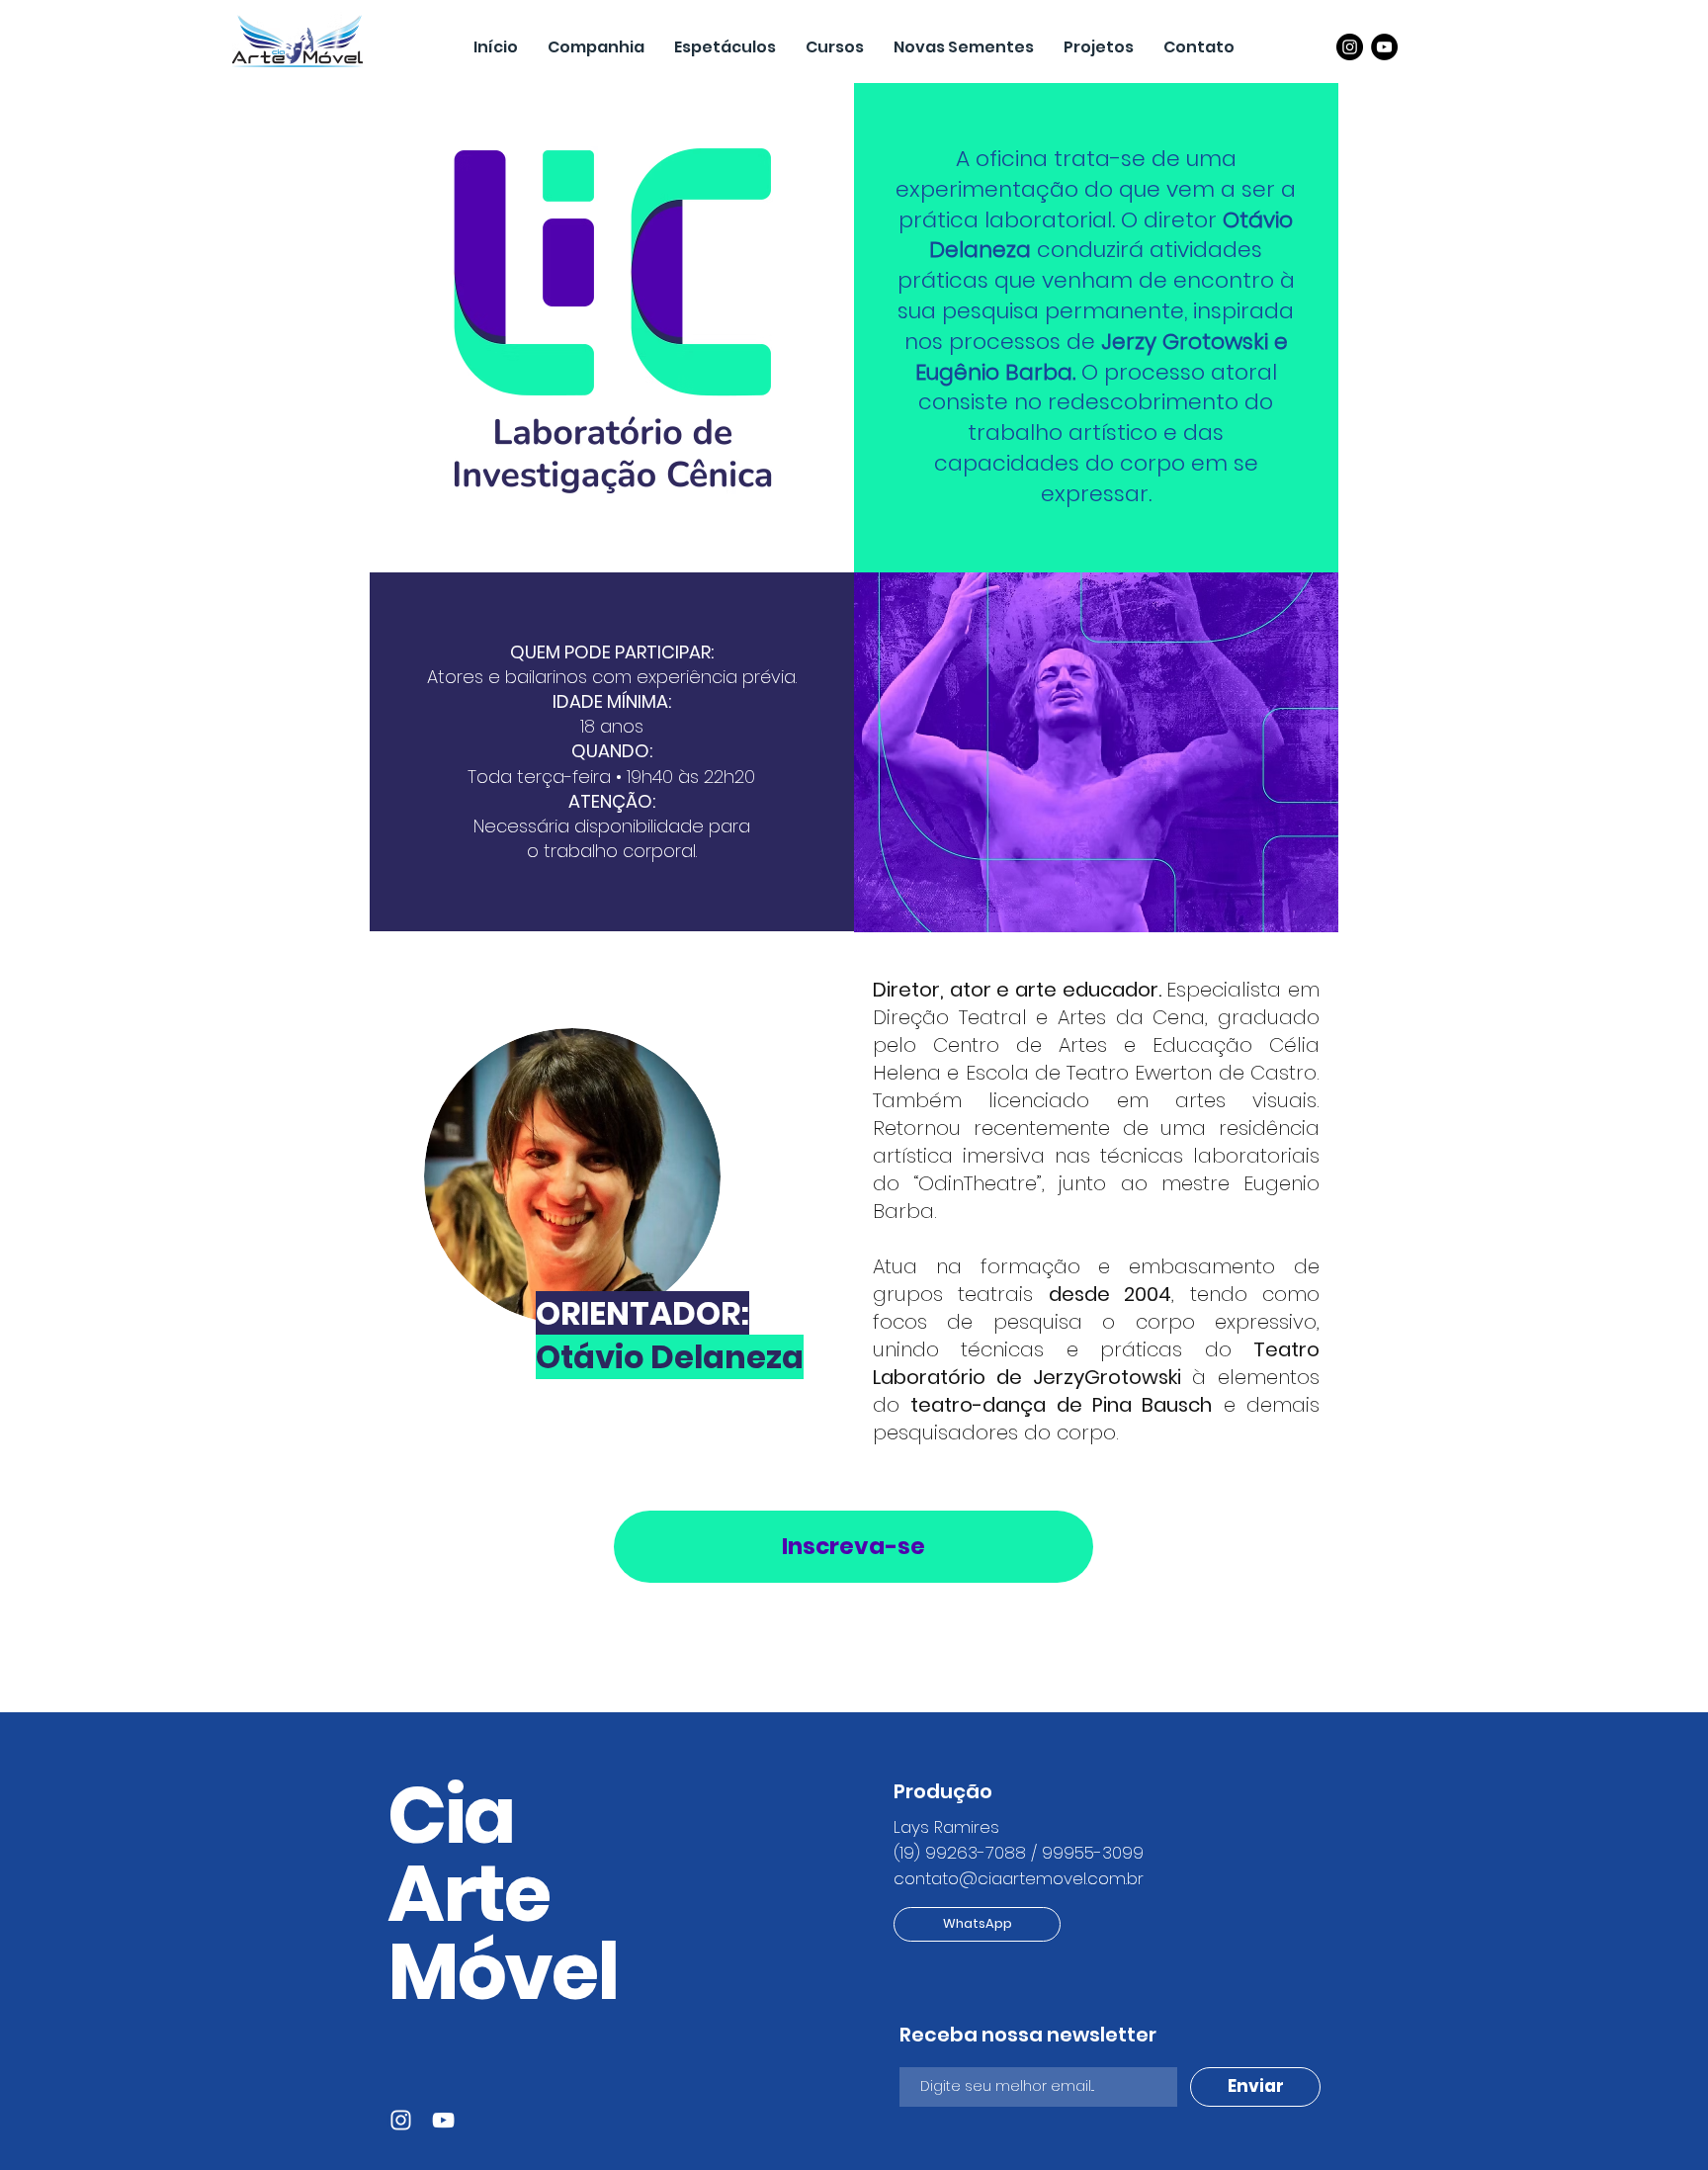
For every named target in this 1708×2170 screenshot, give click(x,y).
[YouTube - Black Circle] (1384, 47)
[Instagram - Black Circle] (1350, 47)
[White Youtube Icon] (443, 2120)
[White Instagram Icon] (401, 2120)
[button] (1099, 47)
